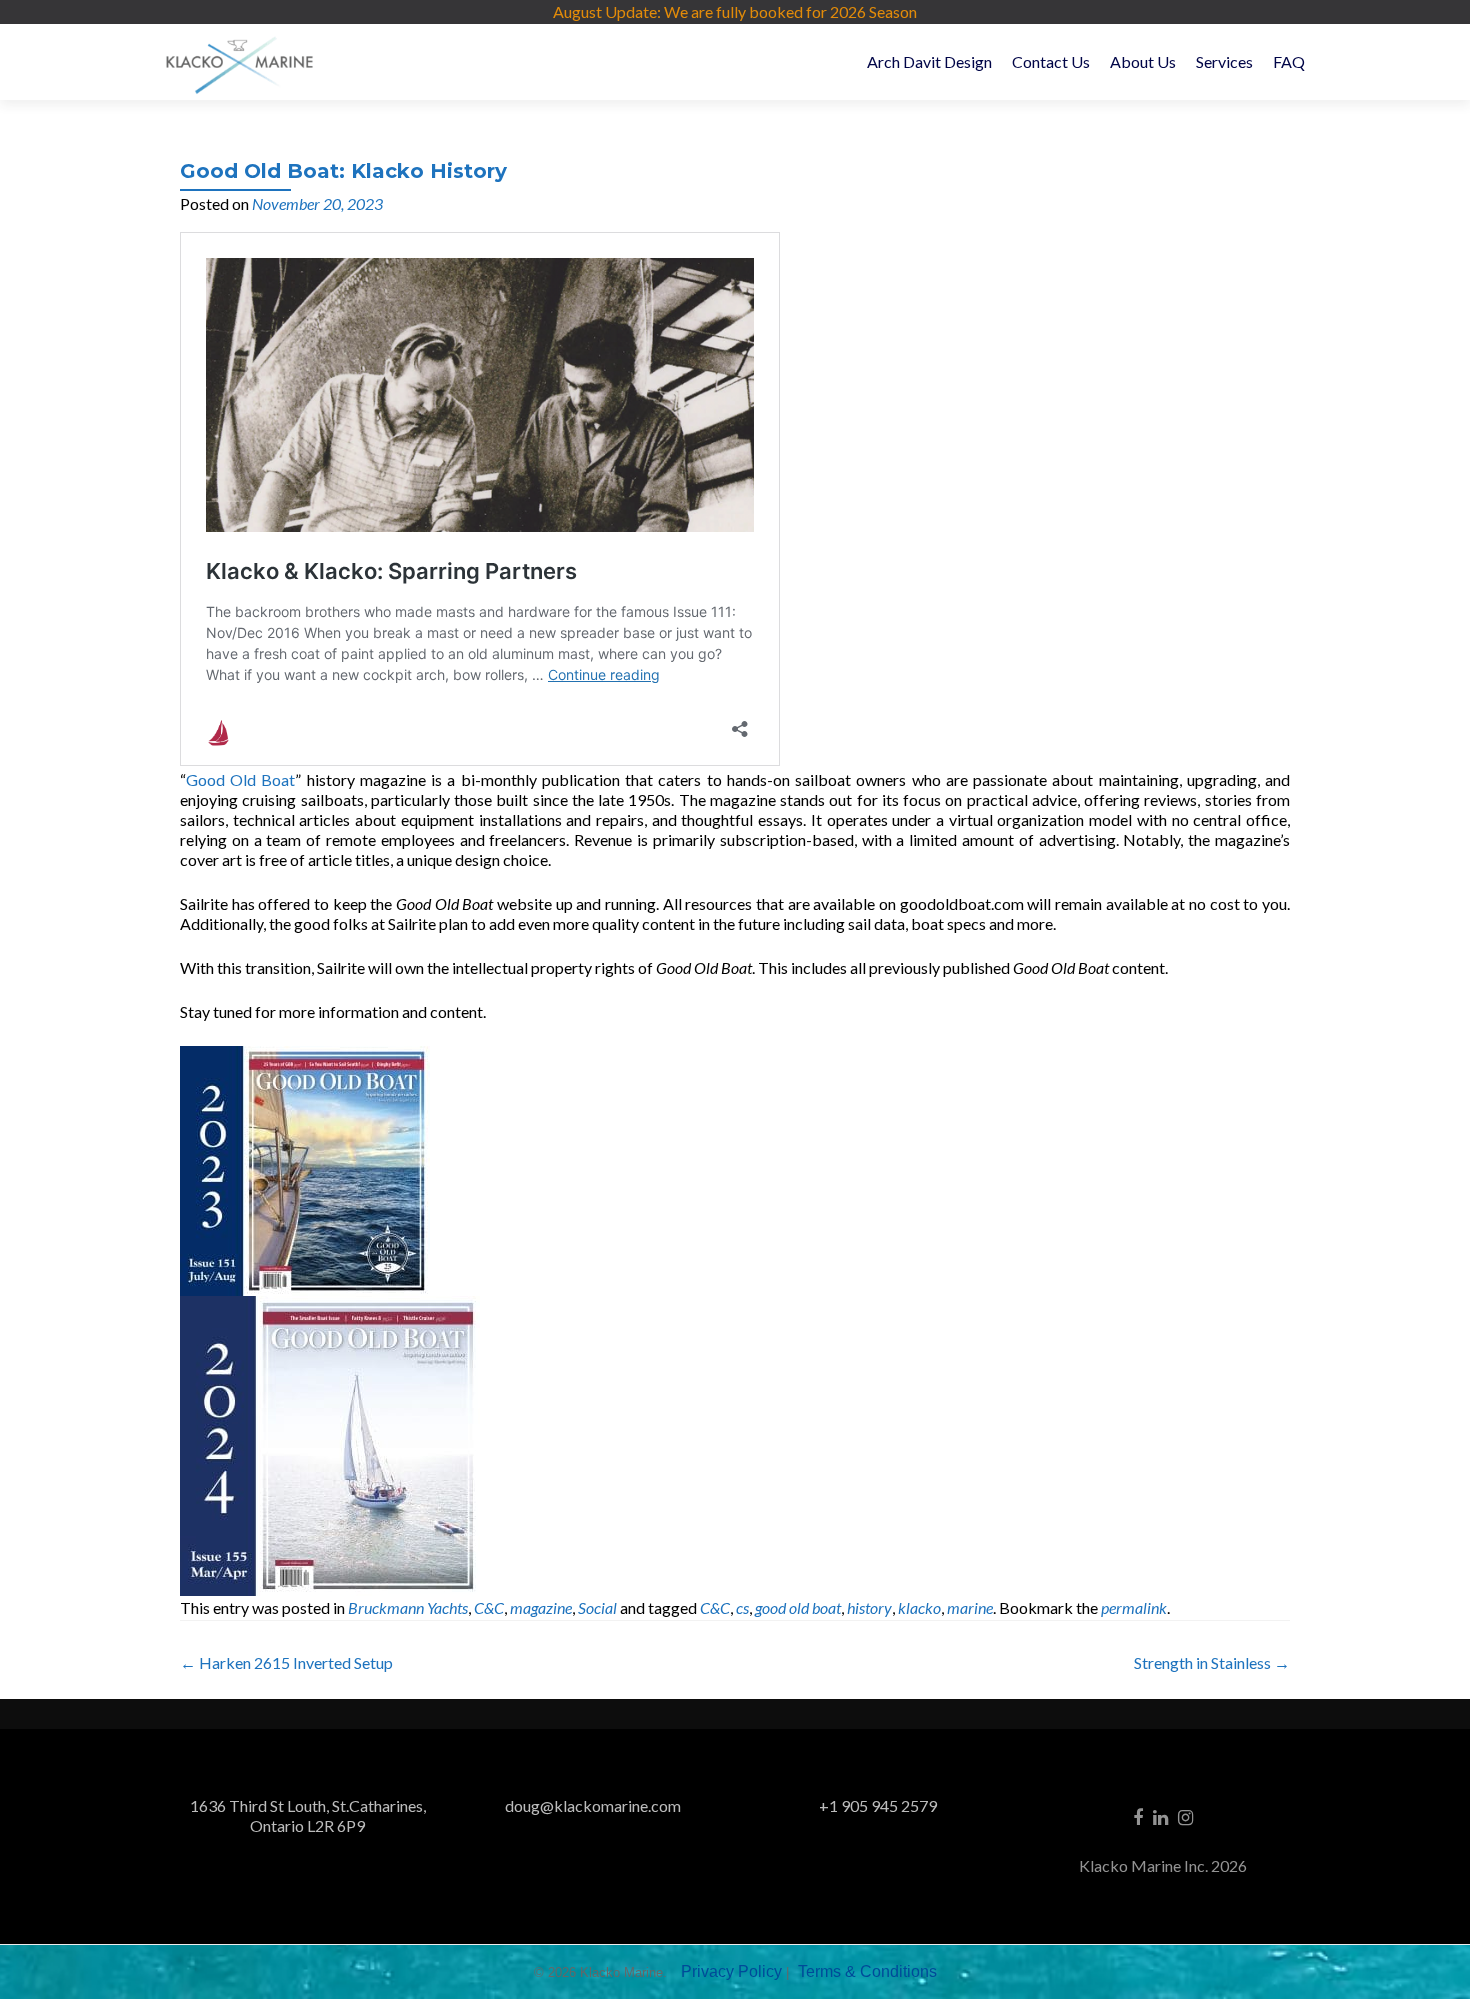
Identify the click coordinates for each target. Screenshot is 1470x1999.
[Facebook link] (1138, 1816)
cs (742, 1607)
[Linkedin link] (1160, 1816)
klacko (919, 1607)
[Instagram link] (1185, 1816)
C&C (489, 1607)
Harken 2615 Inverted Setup (286, 1662)
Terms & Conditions (867, 1971)
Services (1224, 61)
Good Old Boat (240, 779)
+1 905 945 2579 (878, 1805)
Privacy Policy (731, 1971)
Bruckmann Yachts (408, 1607)
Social (597, 1607)
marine (970, 1607)
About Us (1143, 61)
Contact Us (1051, 61)
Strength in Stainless (1212, 1662)
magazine (541, 1607)
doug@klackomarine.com (593, 1805)
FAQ (1289, 61)
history (869, 1607)
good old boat (798, 1607)
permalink (1134, 1607)
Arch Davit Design (929, 61)
